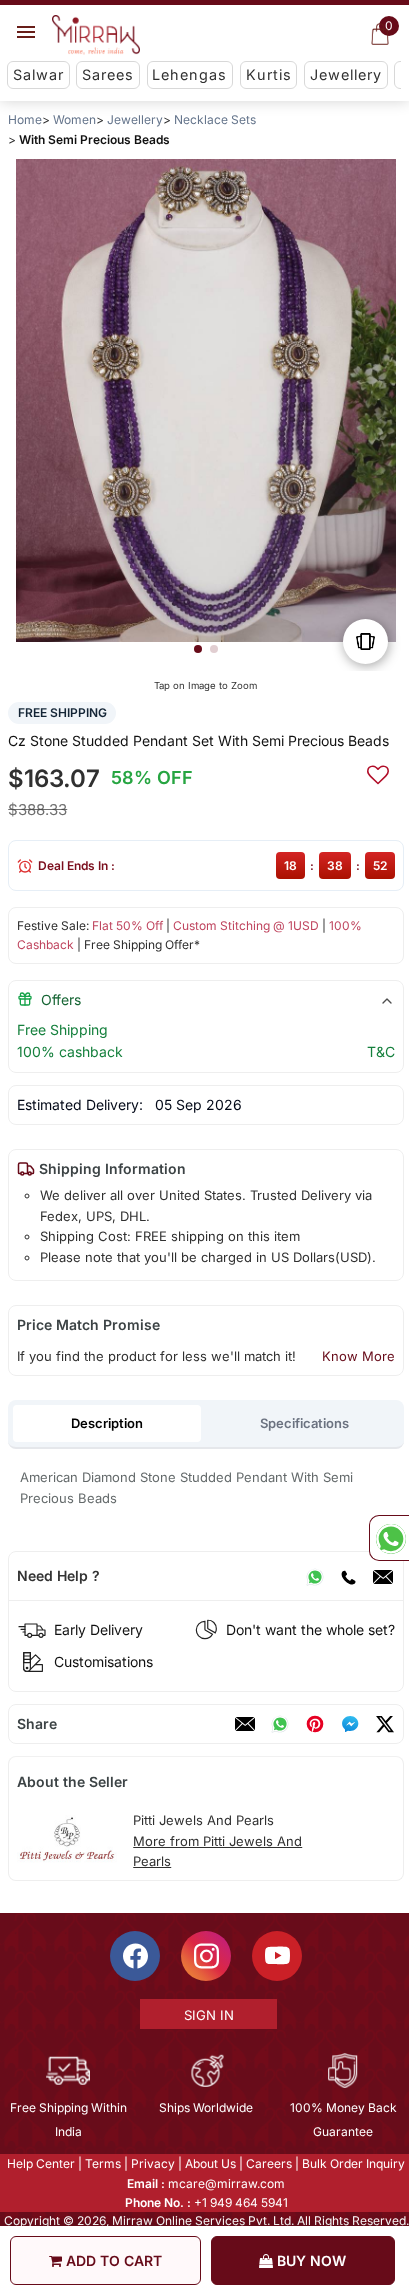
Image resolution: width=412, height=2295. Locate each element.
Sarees (108, 74)
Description (107, 1423)
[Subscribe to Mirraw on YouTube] (276, 1956)
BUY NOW (309, 2260)
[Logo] (96, 35)
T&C (381, 1051)
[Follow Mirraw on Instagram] (205, 1956)
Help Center (40, 2163)
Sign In (207, 2015)
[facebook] (350, 1724)
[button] (198, 649)
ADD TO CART (112, 2260)
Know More (358, 1356)
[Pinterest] (315, 1724)
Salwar (38, 74)
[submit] (378, 772)
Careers (268, 2163)
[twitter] (385, 1724)
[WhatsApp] (315, 1576)
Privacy (152, 2163)
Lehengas (189, 74)
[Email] (383, 1576)
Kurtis (269, 74)
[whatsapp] (280, 1724)
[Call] (348, 1576)
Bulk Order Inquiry (352, 2163)
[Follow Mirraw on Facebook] (134, 1956)
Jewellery (346, 74)
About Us (209, 2163)
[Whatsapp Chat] (389, 1538)
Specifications (304, 1423)
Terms (102, 2163)
